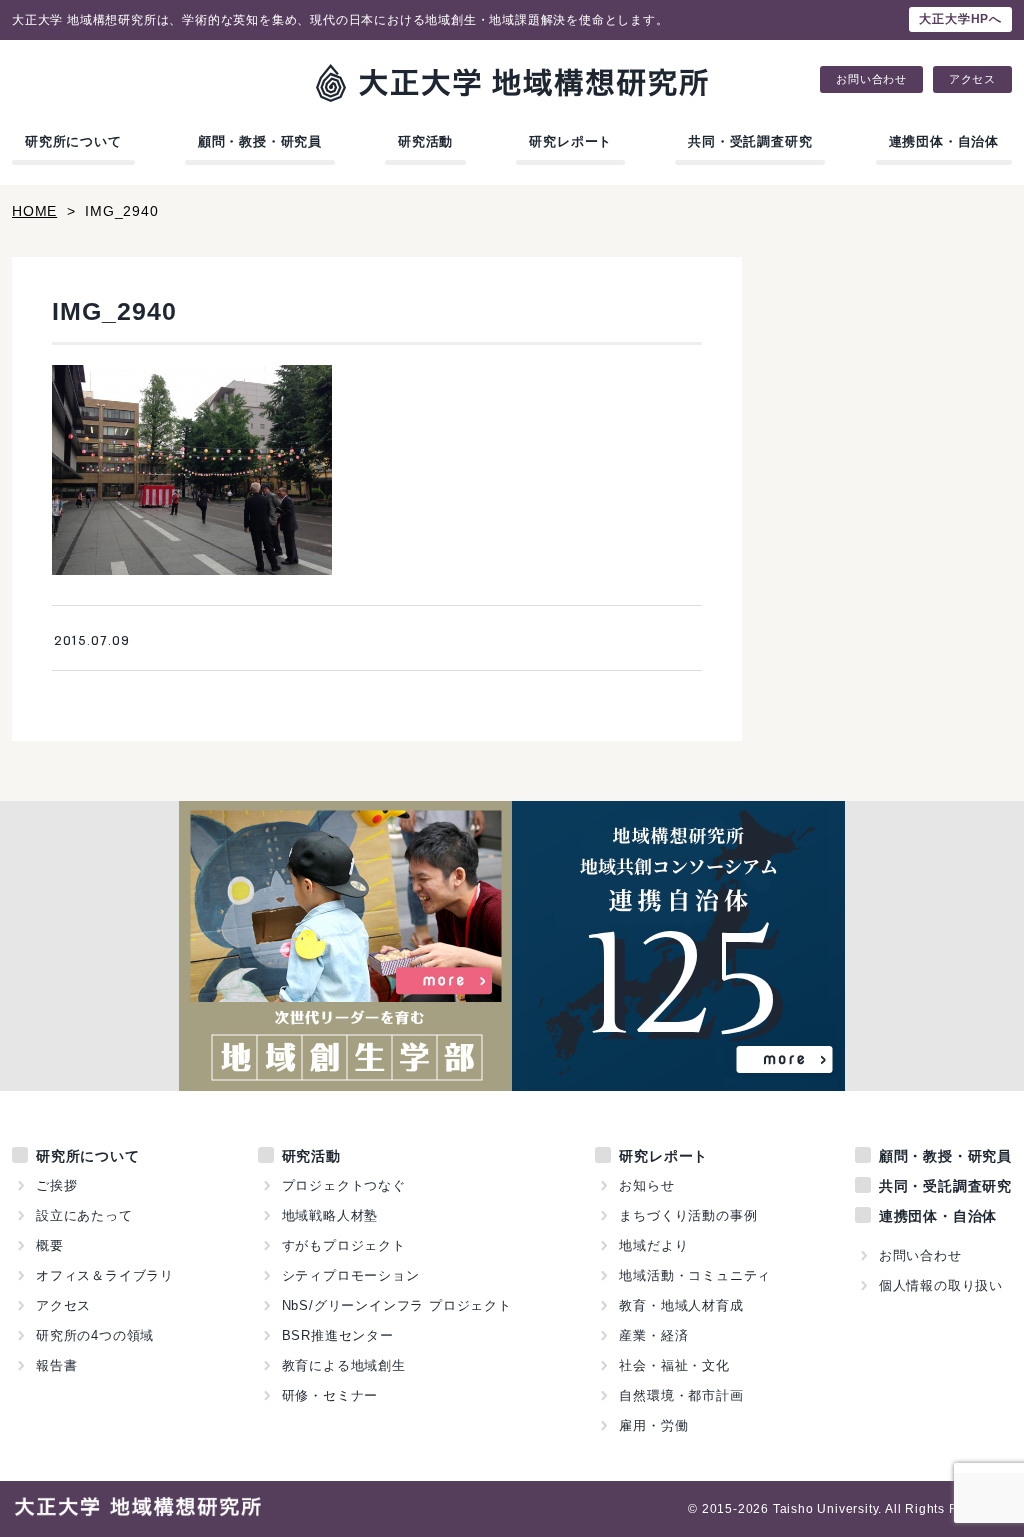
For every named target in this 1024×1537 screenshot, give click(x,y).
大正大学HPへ (960, 19)
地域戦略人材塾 (330, 1215)
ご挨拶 (56, 1185)
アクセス (972, 79)
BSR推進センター (338, 1335)
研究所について (73, 141)
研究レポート (570, 141)
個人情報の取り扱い (941, 1285)
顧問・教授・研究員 (260, 141)
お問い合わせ (871, 79)
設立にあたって (84, 1215)
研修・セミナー (330, 1395)
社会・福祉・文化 (674, 1365)
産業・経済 (653, 1335)
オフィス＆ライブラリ (105, 1275)
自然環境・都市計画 (681, 1395)
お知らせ (646, 1185)
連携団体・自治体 (944, 141)
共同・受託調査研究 (750, 141)
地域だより (653, 1245)
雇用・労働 (653, 1425)
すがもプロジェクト (344, 1245)
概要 (50, 1245)
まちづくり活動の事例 (688, 1215)
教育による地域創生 (344, 1365)
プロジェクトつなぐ (344, 1185)
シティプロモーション (351, 1275)
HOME (34, 211)
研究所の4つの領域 (95, 1335)
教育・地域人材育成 (681, 1305)
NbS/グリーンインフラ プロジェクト (397, 1305)
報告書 (56, 1365)
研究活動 (425, 141)
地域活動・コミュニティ (695, 1275)
